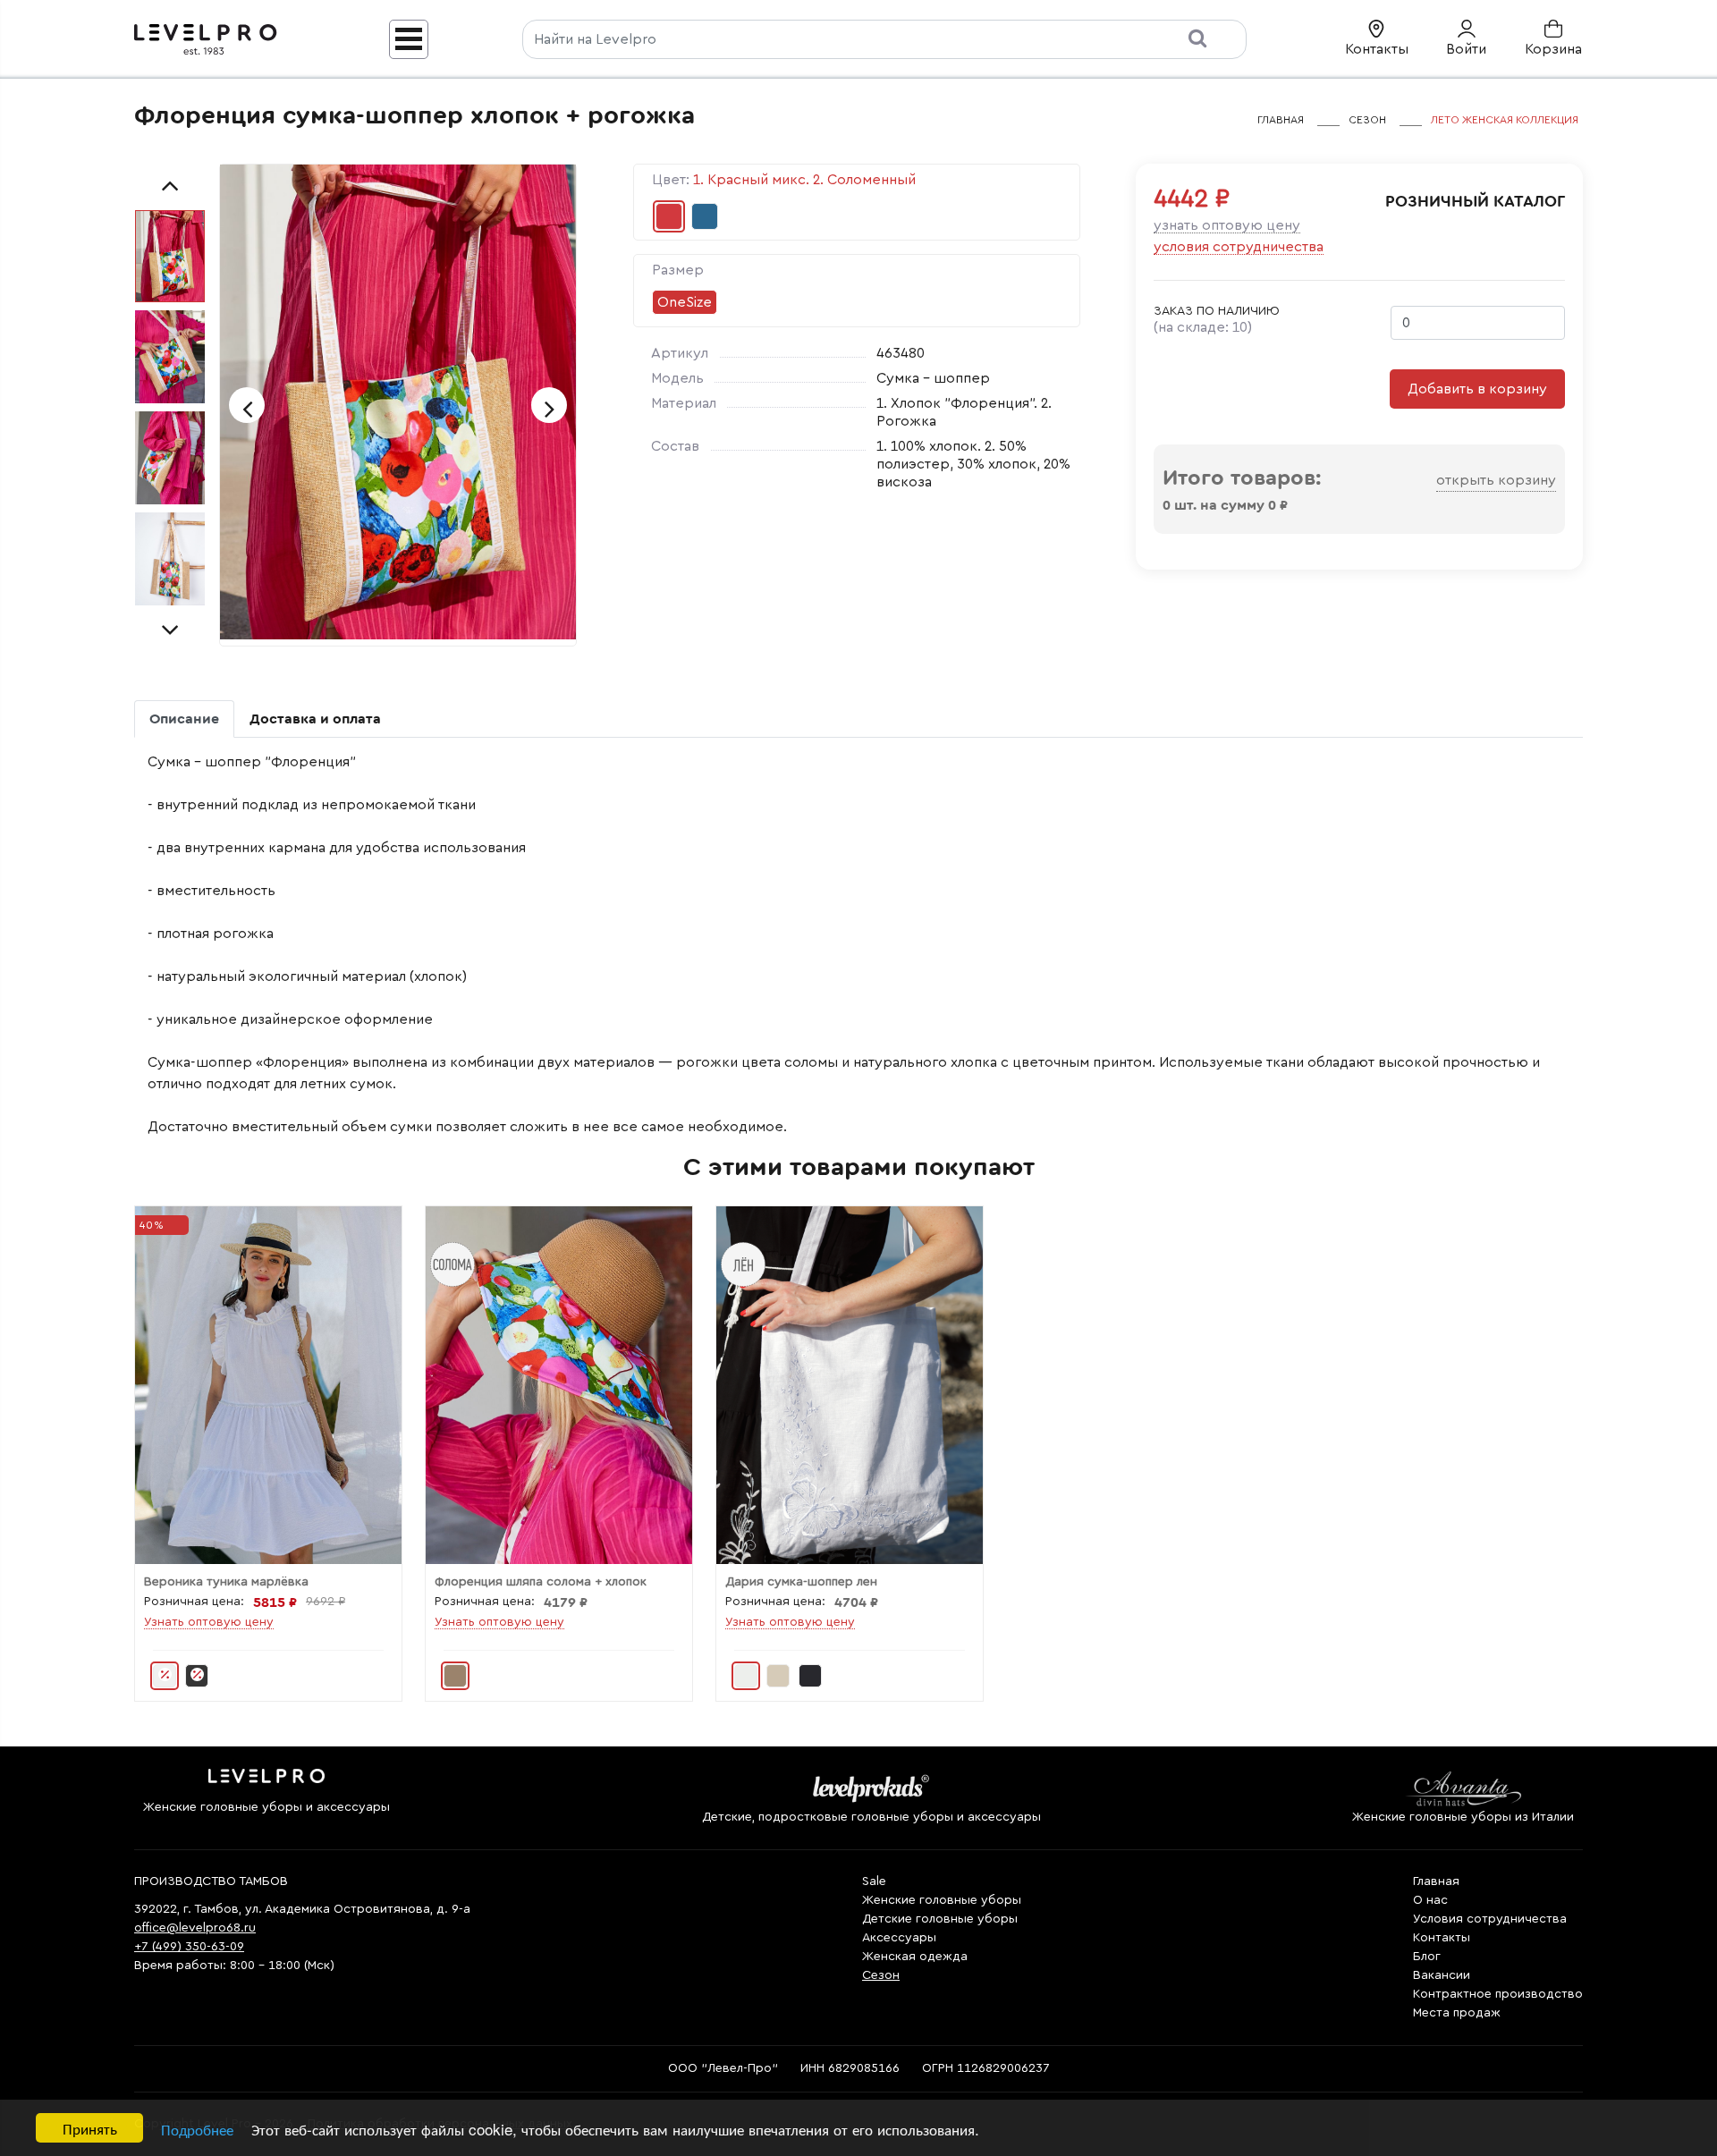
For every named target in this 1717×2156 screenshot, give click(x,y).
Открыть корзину (1496, 480)
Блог (1427, 1957)
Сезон (881, 1975)
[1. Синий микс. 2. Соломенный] (705, 216)
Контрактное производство (1498, 1994)
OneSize (685, 302)
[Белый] (165, 1676)
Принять (90, 2128)
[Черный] (197, 1676)
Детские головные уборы (940, 1919)
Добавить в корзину (1477, 389)
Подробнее (197, 2129)
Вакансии (1442, 1975)
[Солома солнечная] (778, 1676)
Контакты (1442, 1938)
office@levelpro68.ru (195, 1928)
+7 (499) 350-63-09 (189, 1947)
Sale (874, 1881)
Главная (1436, 1881)
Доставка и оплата (315, 719)
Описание (184, 719)
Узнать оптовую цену (1227, 225)
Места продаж (1457, 2013)
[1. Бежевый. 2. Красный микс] (455, 1676)
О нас (1430, 1900)
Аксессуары (899, 1938)
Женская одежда (915, 1957)
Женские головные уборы (942, 1900)
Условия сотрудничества (1239, 247)
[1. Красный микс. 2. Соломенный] (669, 216)
